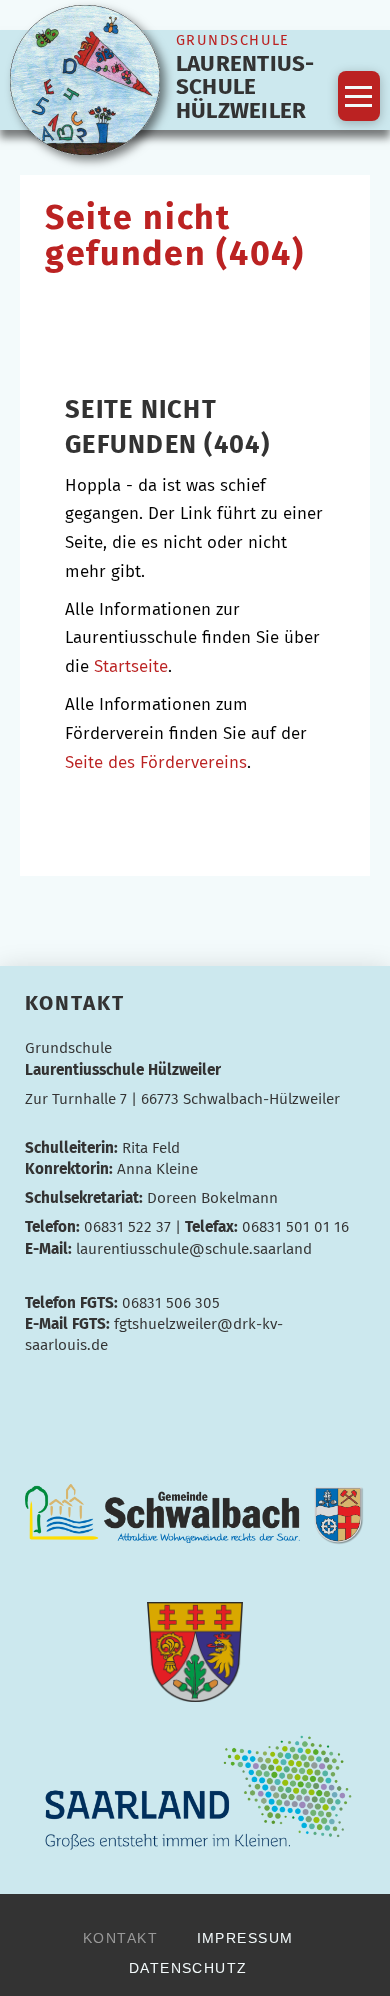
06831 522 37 (127, 1227)
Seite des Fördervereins (156, 762)
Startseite (131, 666)
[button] (359, 96)
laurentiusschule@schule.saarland (194, 1249)
